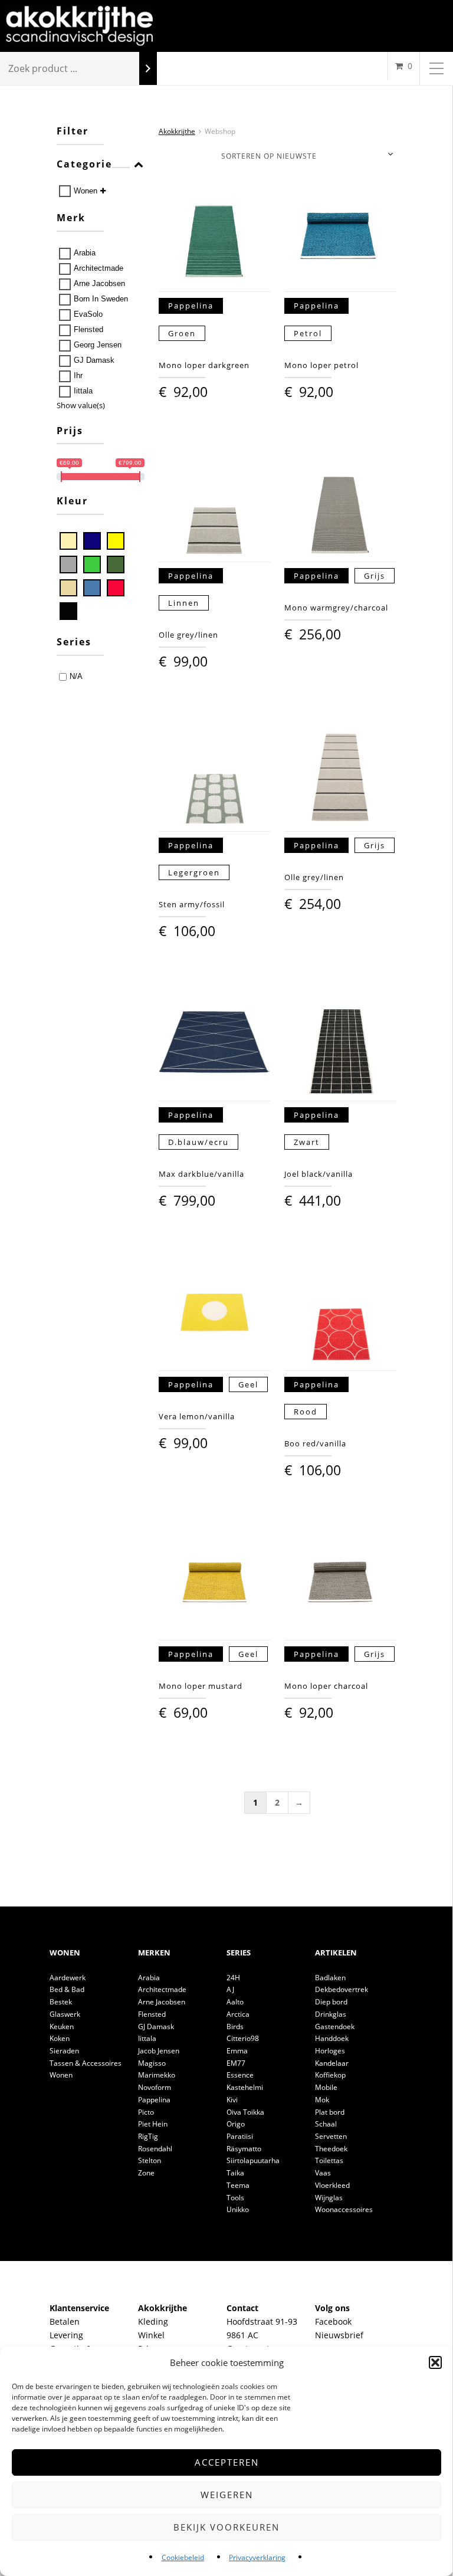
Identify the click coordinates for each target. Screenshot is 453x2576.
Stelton (150, 2160)
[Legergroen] (116, 565)
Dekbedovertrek (342, 1989)
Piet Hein (153, 2124)
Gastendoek (335, 2027)
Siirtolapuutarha (253, 2160)
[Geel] (116, 541)
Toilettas (329, 2160)
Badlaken (330, 1978)
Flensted (88, 329)
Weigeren (227, 2495)
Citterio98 (243, 2038)
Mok (322, 2100)
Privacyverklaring (257, 2557)
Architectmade (99, 268)
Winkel (151, 2335)
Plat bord (330, 2112)
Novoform (155, 2087)
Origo (236, 2124)
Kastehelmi (245, 2087)
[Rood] (116, 588)
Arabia (85, 253)
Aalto (235, 2002)
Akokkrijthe (177, 131)
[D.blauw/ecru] (92, 541)
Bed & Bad (67, 1989)
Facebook (333, 2321)
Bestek (61, 2002)
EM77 (236, 2063)
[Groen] (92, 565)
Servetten (331, 2136)
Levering (66, 2335)
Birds (235, 2027)
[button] (435, 2362)
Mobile (326, 2087)
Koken (60, 2038)
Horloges (330, 2051)
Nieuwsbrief (339, 2335)
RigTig (148, 2136)
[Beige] (68, 541)
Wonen (86, 191)
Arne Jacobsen (99, 283)
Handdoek (332, 2038)
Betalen (65, 2321)
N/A (76, 676)
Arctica (238, 2014)
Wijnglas (329, 2198)
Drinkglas (331, 2014)
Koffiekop (330, 2075)
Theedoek (331, 2149)
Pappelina (154, 2100)
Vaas (323, 2173)
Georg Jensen (98, 345)
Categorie (84, 165)
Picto (146, 2112)
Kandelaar (332, 2063)
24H (233, 1978)
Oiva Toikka (245, 2112)
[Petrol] (92, 588)
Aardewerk (68, 1978)
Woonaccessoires (344, 2209)
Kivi (232, 2100)
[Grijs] (68, 565)
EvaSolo (88, 314)
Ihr (78, 375)
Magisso (152, 2063)
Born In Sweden (101, 299)
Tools (235, 2198)
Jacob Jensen (159, 2051)
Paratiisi (240, 2136)
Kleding (153, 2321)
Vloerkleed (332, 2185)
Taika (235, 2173)
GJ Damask (94, 360)
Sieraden (64, 2051)
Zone (146, 2173)
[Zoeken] (148, 69)
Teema (238, 2185)
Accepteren (227, 2462)
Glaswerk (65, 2014)
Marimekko (157, 2075)
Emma (237, 2051)
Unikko (238, 2209)
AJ (230, 1989)
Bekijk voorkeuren (226, 2527)
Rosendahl (155, 2149)
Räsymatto (244, 2149)
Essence (240, 2075)
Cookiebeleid (183, 2557)
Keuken (62, 2027)
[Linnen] (68, 588)
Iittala (83, 391)
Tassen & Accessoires (86, 2063)
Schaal (326, 2124)
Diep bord (331, 2002)
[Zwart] (68, 611)
